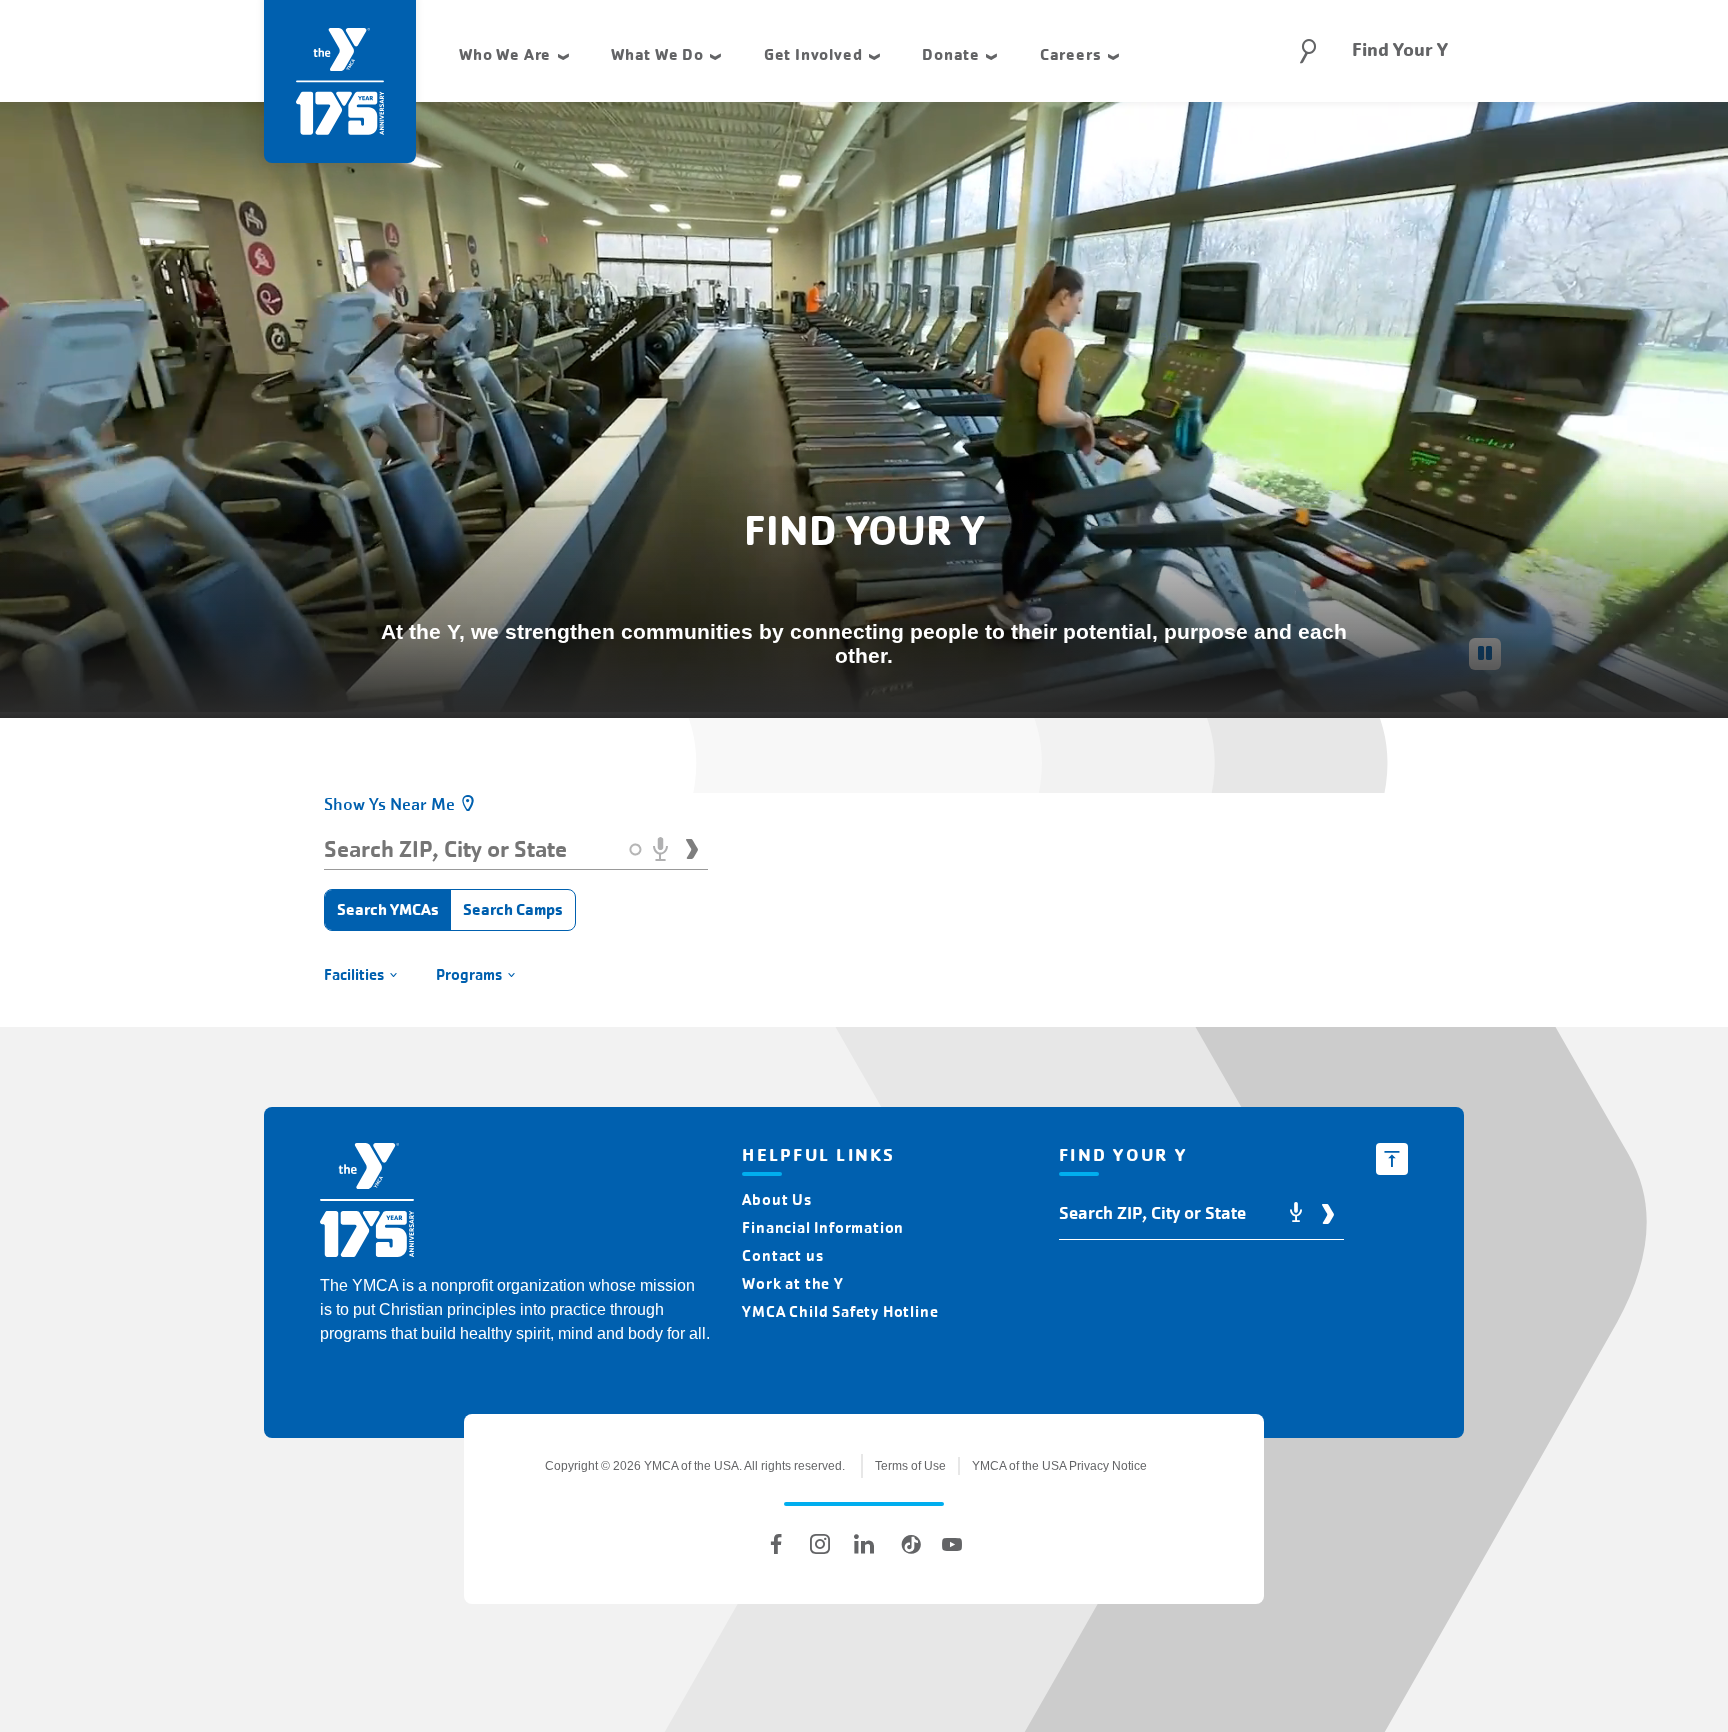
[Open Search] (1308, 51)
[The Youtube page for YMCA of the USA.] (952, 1544)
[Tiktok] (908, 1544)
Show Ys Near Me (389, 804)
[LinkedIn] (864, 1544)
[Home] (367, 1203)
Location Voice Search (1296, 1213)
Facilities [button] (354, 974)
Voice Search (660, 849)
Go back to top (1392, 1159)
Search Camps (513, 909)
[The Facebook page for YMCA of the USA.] (776, 1544)
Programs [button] (469, 974)
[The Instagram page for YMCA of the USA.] (820, 1544)
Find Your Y (1400, 50)
